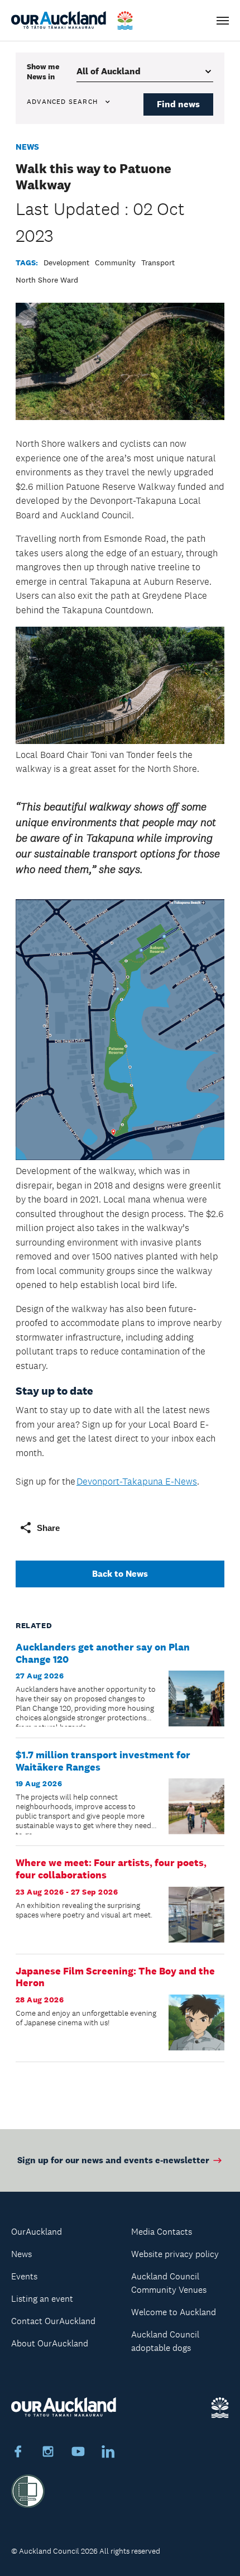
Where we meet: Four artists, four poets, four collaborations (111, 1869)
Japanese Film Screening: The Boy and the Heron (115, 1977)
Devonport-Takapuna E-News (137, 1481)
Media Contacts (162, 2232)
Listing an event (42, 2299)
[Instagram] (48, 2453)
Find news (178, 104)
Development (66, 263)
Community (115, 263)
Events (24, 2276)
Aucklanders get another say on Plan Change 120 (103, 1653)
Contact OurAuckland (53, 2321)
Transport (158, 263)
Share (48, 1528)
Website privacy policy (175, 2254)
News (27, 147)
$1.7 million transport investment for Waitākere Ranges (103, 1761)
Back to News (120, 1574)
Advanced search (62, 102)
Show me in (43, 71)
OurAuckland (37, 2232)
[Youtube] (78, 2453)
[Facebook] (18, 2453)
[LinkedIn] (108, 2453)
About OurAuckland (50, 2343)
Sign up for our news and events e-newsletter (113, 2160)
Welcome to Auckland (174, 2312)
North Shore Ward (47, 280)
